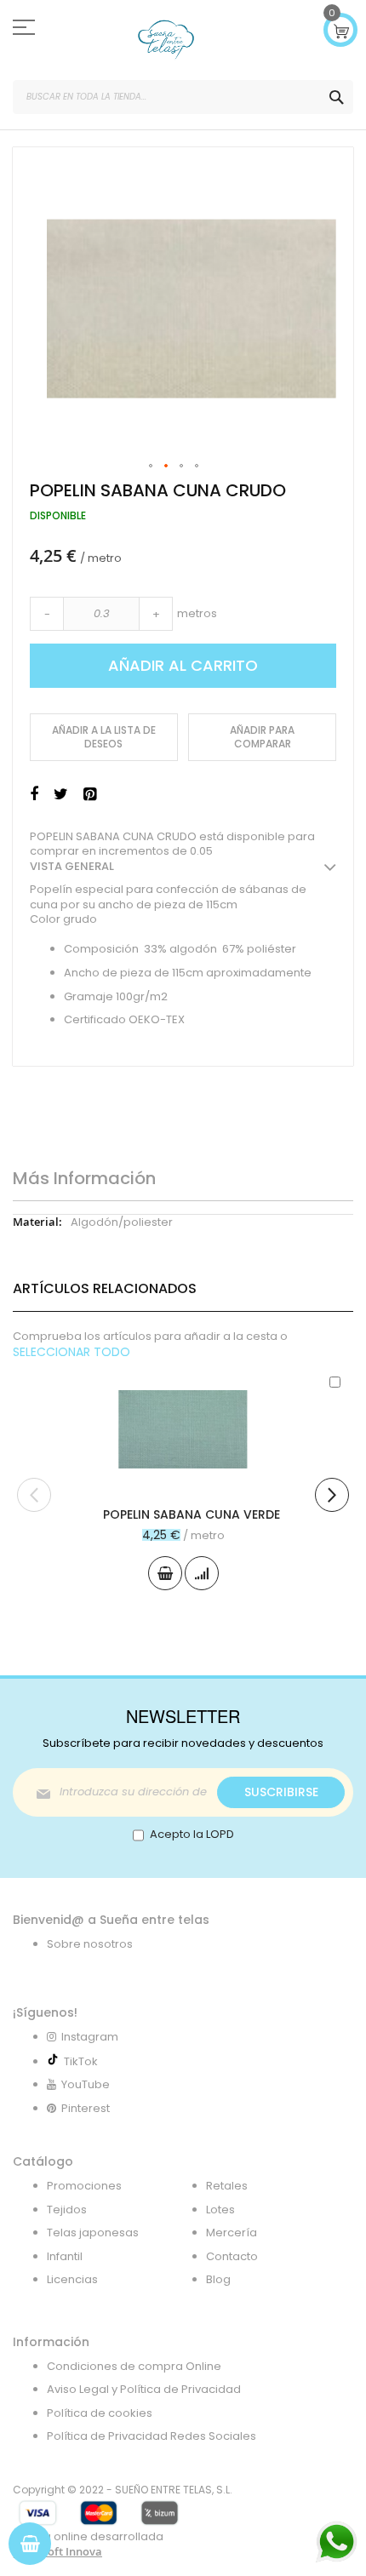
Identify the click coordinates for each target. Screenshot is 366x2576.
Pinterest (84, 2108)
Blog (218, 2279)
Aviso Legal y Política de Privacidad (144, 2389)
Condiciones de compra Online (134, 2366)
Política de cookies (100, 2413)
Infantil (65, 2256)
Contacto (232, 2256)
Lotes (220, 2210)
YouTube (84, 2084)
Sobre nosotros (90, 1944)
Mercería (232, 2233)
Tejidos (67, 2210)
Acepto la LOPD (192, 1834)
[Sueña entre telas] (166, 40)
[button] (152, 467)
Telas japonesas (93, 2233)
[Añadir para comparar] (202, 1573)
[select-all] (71, 1352)
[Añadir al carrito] (165, 1573)
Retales (227, 2186)
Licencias (72, 2279)
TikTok (78, 2061)
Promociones (84, 2186)
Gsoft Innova (69, 2551)
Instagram (89, 2037)
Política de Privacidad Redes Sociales (152, 2436)
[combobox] (183, 97)
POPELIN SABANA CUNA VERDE (192, 1514)
